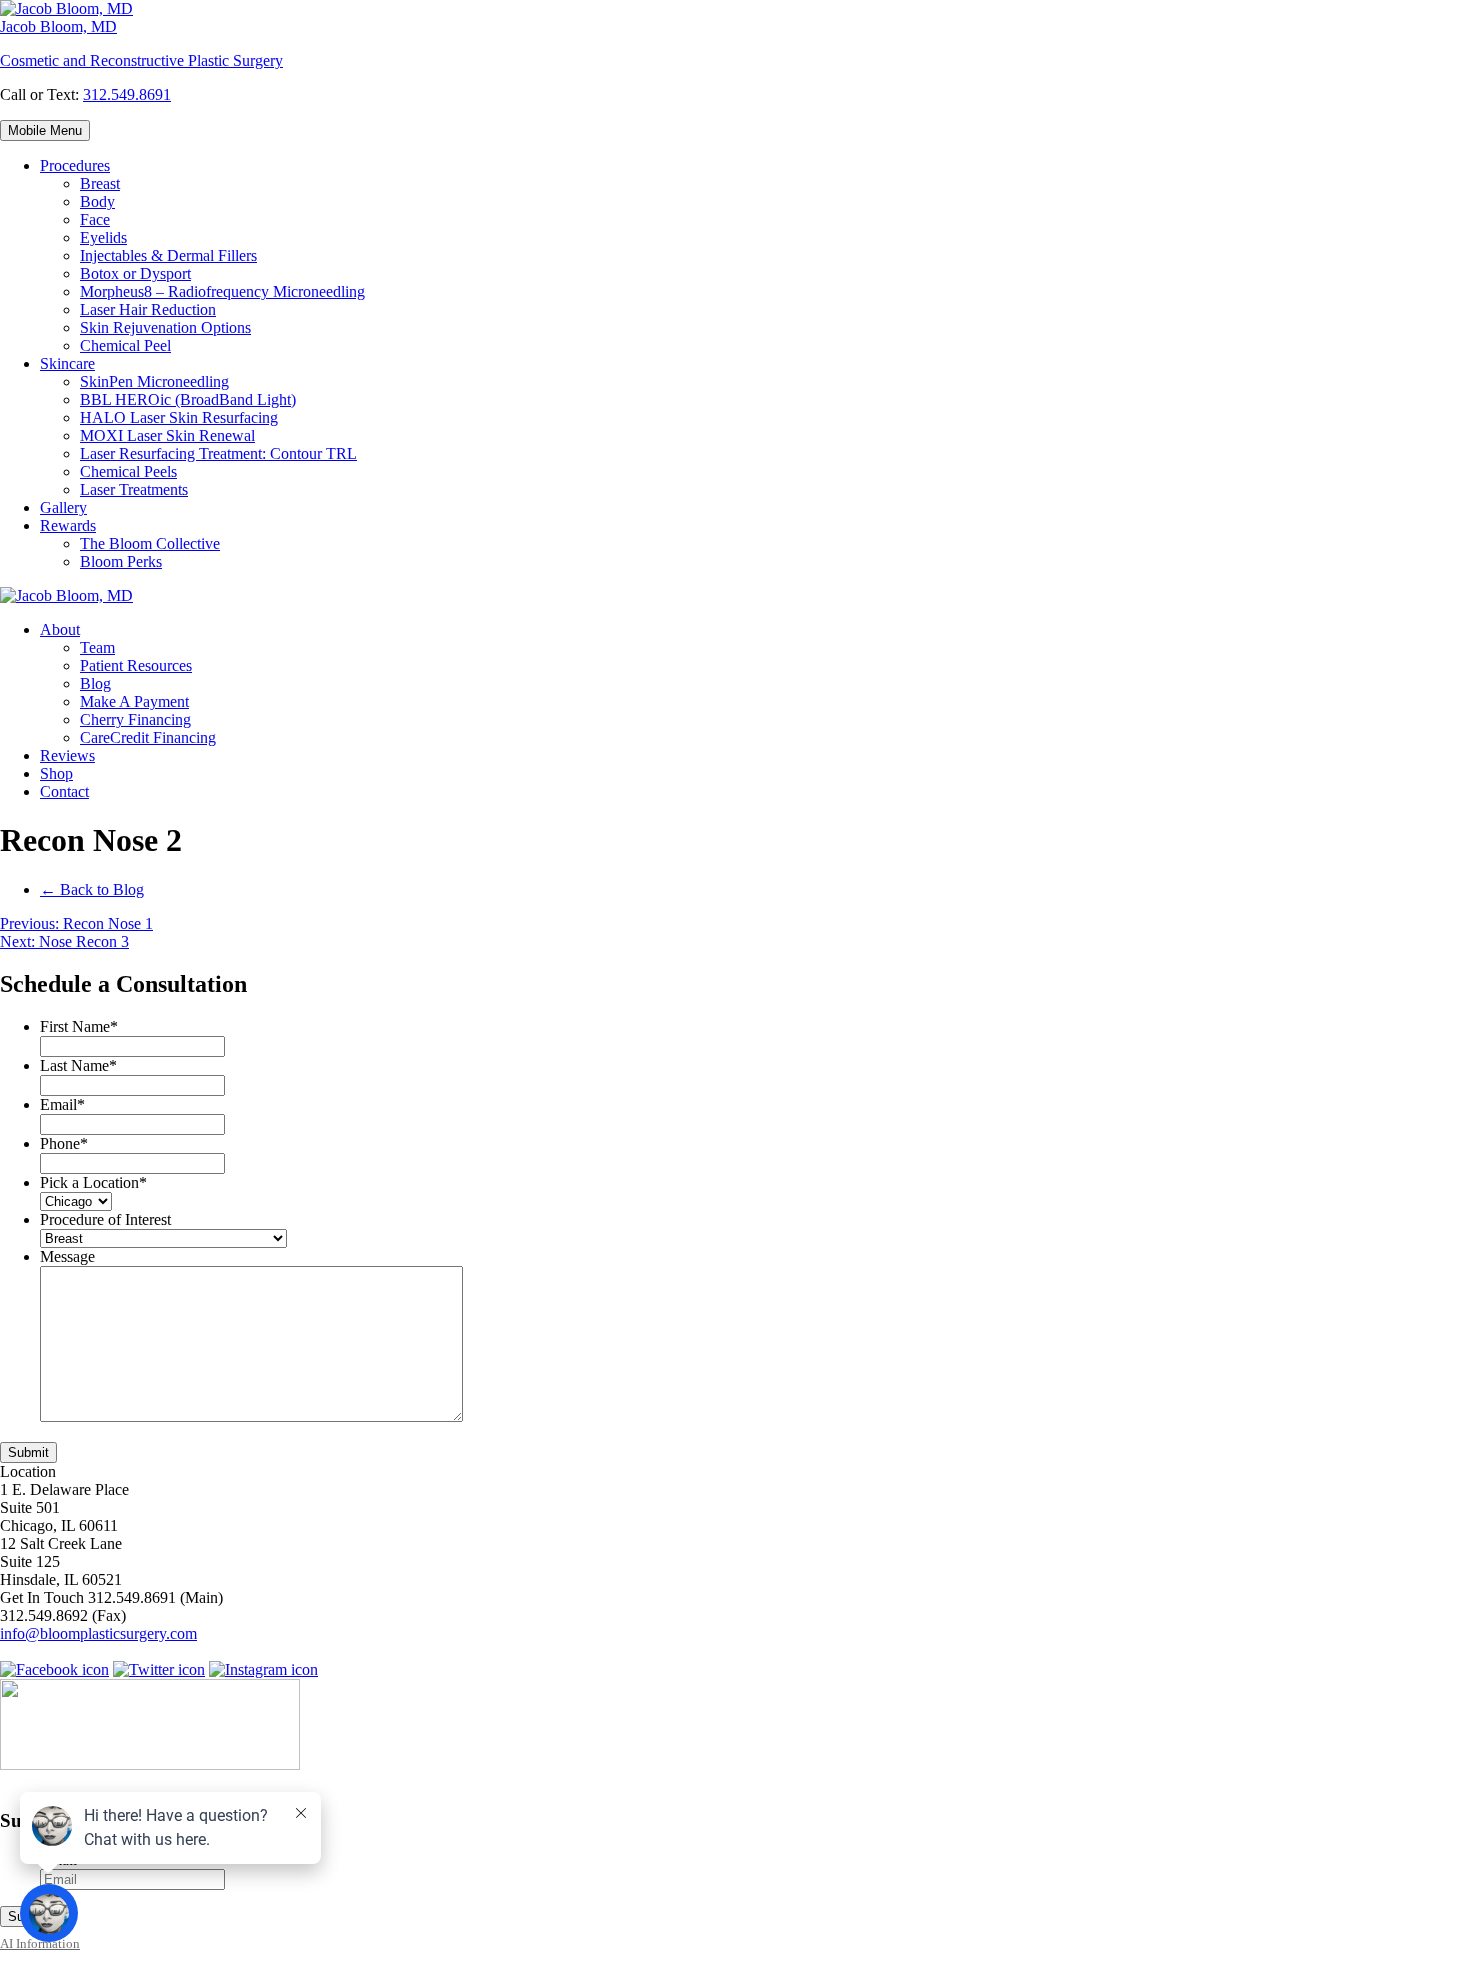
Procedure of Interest (105, 1219)
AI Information (40, 1944)
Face (95, 219)
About (60, 629)
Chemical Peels (128, 471)
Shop (56, 773)
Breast (100, 183)
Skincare (67, 363)
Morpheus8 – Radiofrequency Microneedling (222, 291)
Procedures (75, 165)
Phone (64, 1143)
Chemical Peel (125, 345)
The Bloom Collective (150, 543)
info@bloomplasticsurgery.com (98, 1633)
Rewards (68, 525)
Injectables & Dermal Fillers (168, 255)
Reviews (67, 755)
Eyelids (103, 237)
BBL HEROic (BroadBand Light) (188, 399)
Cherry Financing (135, 719)
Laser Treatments (134, 489)
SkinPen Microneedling (154, 381)
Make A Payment (134, 701)
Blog (95, 683)
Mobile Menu (45, 130)
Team (97, 647)
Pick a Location (93, 1182)
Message (67, 1256)
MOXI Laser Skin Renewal (167, 435)
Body (97, 201)
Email (62, 1104)
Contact (64, 791)
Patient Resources (136, 665)
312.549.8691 (127, 94)
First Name (79, 1026)
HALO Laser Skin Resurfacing (179, 417)
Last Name (78, 1065)
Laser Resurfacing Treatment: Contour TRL (218, 453)
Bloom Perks (121, 561)
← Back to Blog (92, 889)
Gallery (63, 507)
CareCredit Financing (148, 737)
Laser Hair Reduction (148, 309)
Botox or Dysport (135, 273)
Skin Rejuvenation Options (165, 327)
